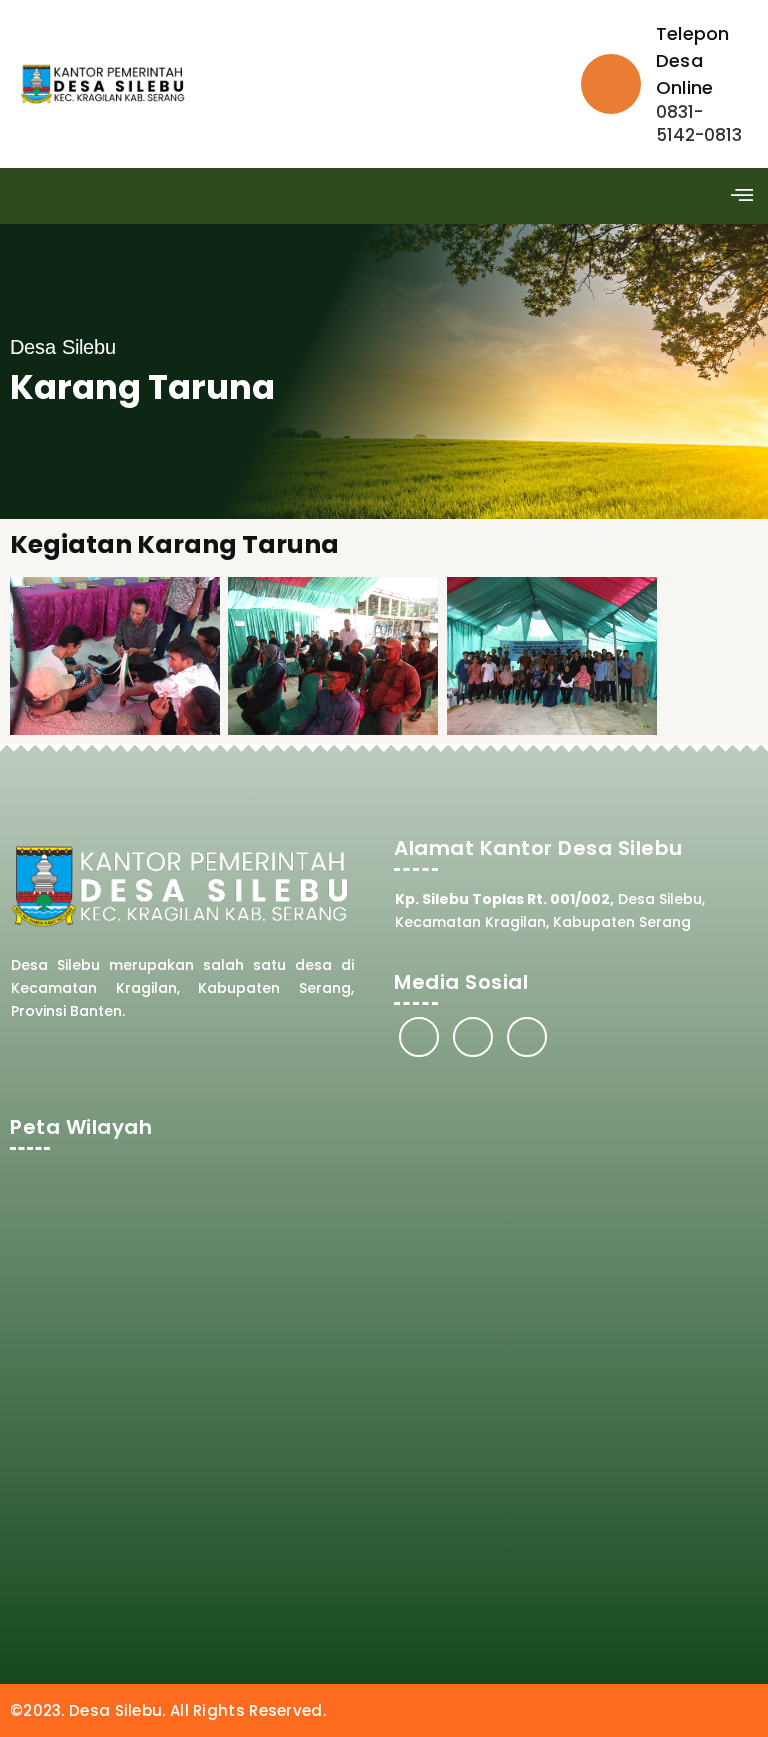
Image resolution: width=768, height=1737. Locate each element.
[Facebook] (419, 1037)
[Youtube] (527, 1037)
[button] (741, 196)
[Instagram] (473, 1037)
